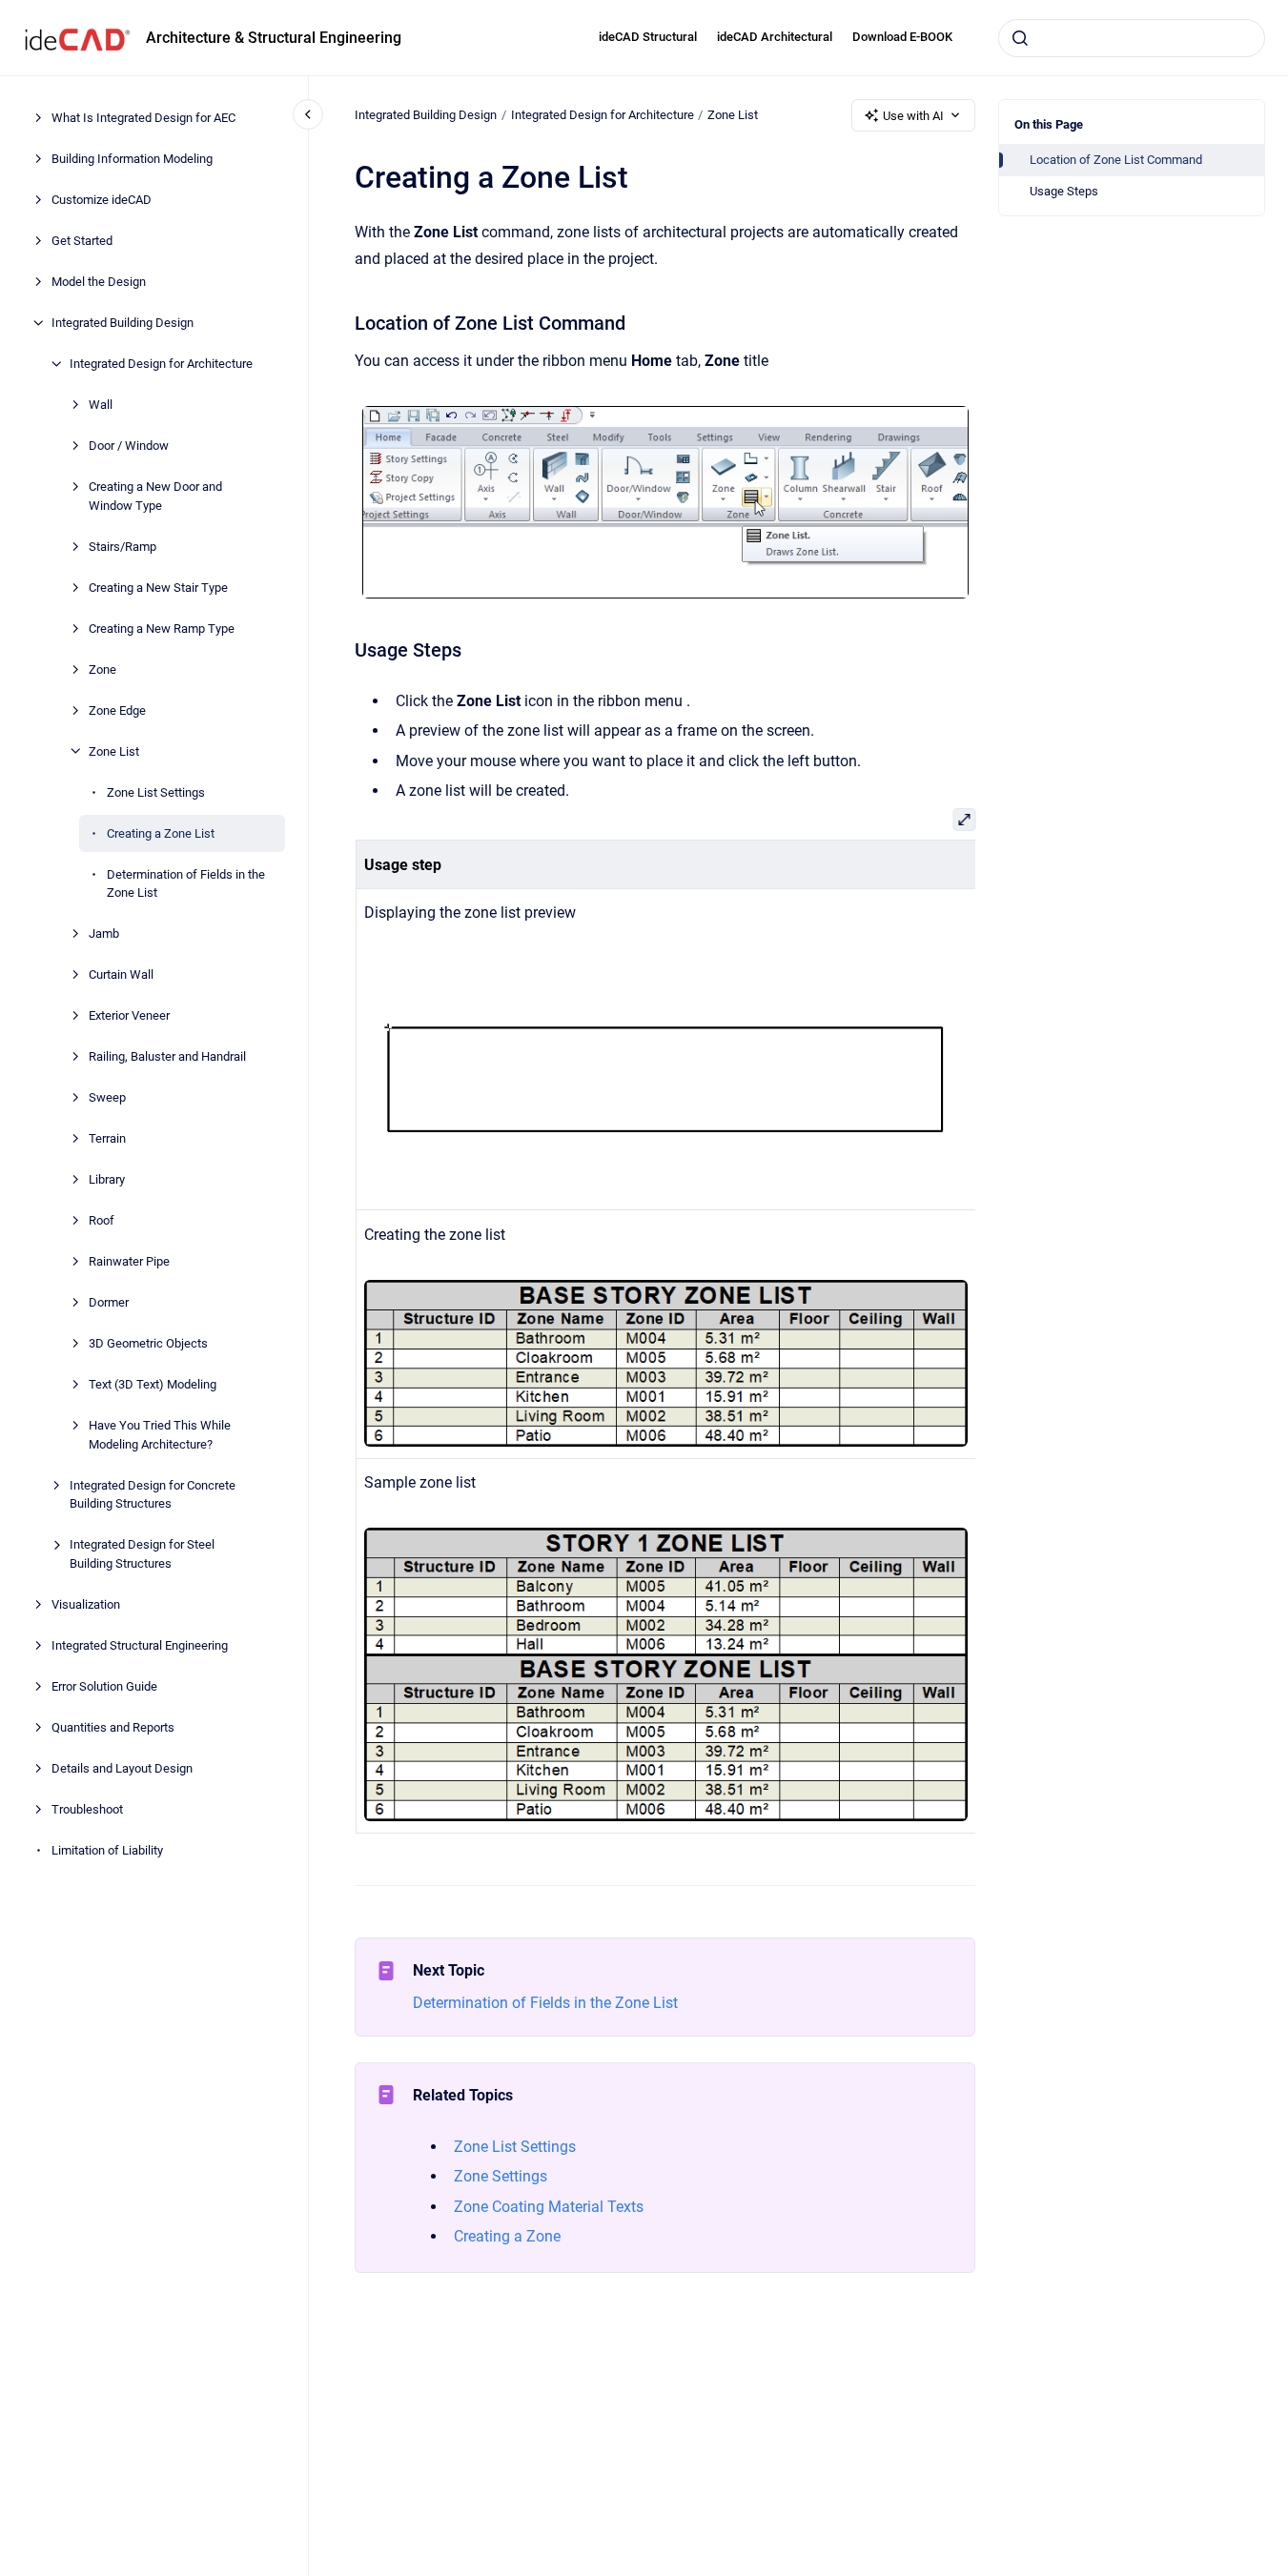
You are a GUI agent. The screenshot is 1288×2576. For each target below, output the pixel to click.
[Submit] (1020, 38)
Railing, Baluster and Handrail (167, 1056)
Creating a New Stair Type (158, 587)
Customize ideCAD (102, 200)
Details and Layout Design (122, 1767)
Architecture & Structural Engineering (274, 38)
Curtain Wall (121, 974)
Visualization (86, 1603)
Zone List (114, 750)
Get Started (82, 241)
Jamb (104, 933)
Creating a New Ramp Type (162, 628)
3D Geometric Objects (148, 1343)
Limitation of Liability (107, 1849)
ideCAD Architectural (775, 37)
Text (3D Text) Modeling (153, 1384)
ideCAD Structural (648, 37)
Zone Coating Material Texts (549, 2207)
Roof (102, 1220)
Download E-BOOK (902, 37)
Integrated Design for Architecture (161, 364)
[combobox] (1132, 38)
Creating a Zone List (161, 832)
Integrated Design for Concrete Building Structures (153, 1494)
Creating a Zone (507, 2236)
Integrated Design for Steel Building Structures (142, 1554)
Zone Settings (501, 2176)
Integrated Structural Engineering (140, 1644)
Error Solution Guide (104, 1685)
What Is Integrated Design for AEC (143, 118)
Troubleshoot (87, 1808)
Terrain (107, 1138)
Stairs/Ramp (123, 546)
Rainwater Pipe (129, 1261)
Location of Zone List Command (1116, 160)
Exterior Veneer (129, 1015)
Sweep (107, 1097)
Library (107, 1179)
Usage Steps (1064, 191)
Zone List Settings (156, 791)
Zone (102, 669)
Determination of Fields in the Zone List (186, 883)
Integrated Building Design (123, 323)
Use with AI (913, 116)
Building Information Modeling (132, 159)
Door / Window (129, 446)
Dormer (109, 1302)
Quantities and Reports (113, 1726)
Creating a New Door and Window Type (155, 496)
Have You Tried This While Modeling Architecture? (160, 1435)
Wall (101, 405)
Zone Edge (117, 710)
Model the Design (99, 282)
